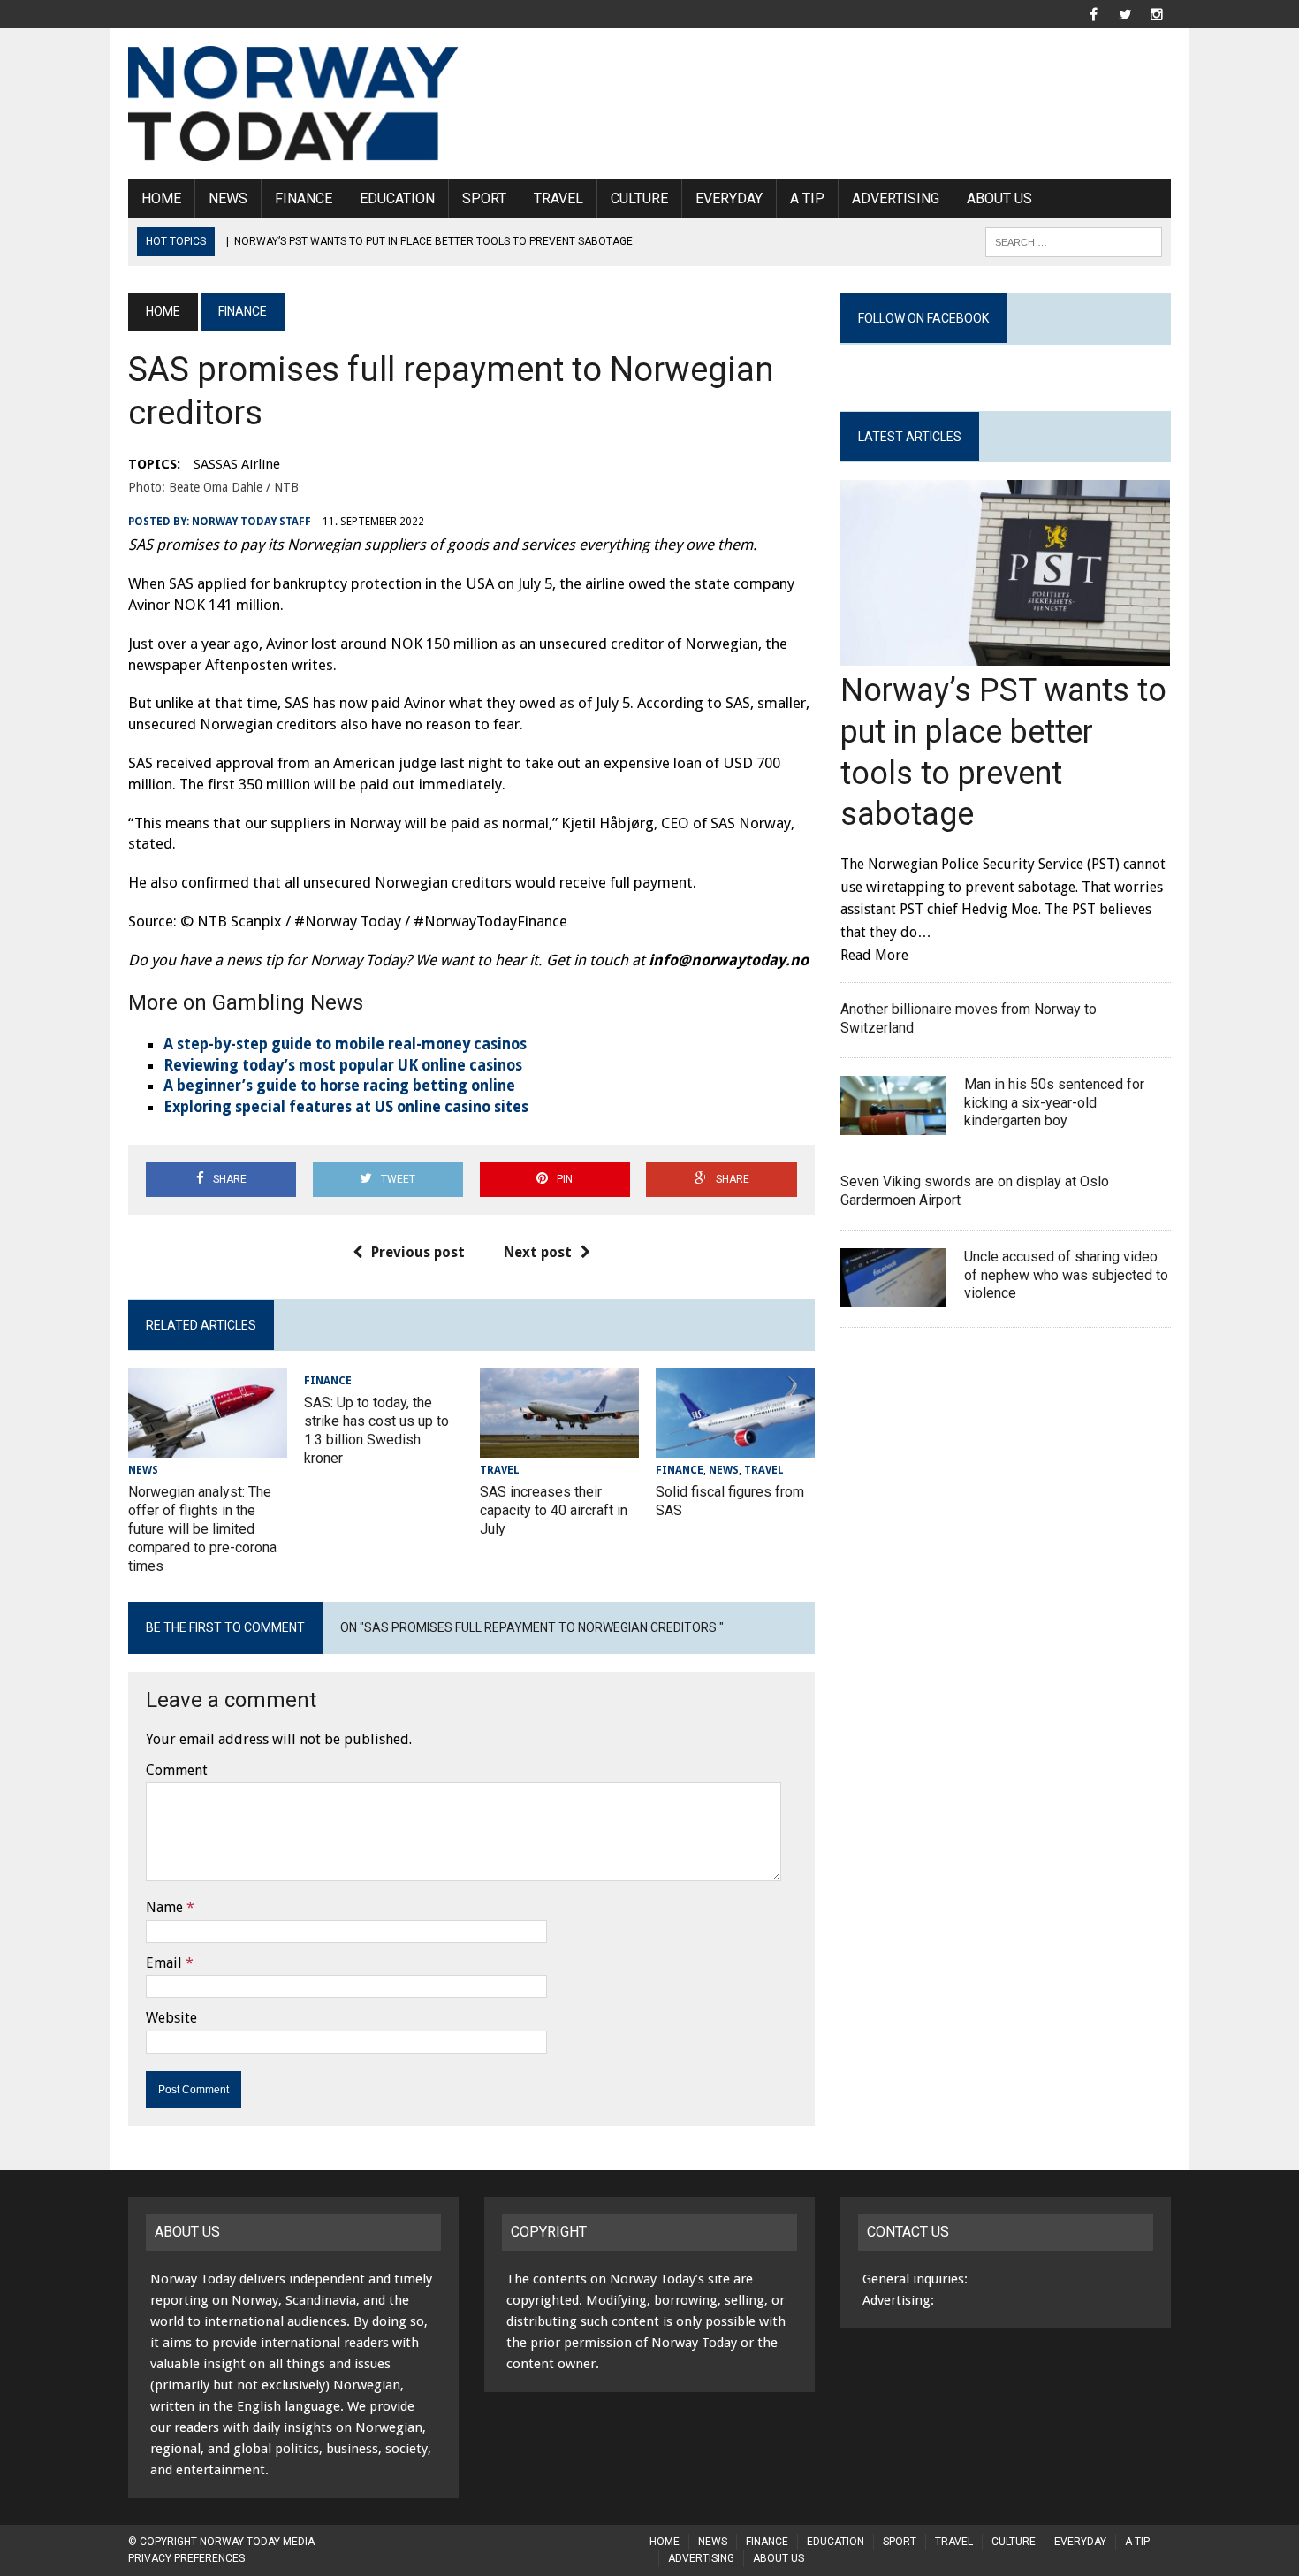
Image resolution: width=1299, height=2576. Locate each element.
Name (164, 1907)
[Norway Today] (293, 103)
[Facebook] (1093, 13)
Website (171, 2018)
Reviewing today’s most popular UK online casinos (343, 1065)
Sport (484, 198)
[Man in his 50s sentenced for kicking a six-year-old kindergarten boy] (893, 1124)
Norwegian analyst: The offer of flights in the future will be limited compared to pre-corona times (202, 1528)
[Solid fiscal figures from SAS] (735, 1447)
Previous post (418, 1252)
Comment (177, 1770)
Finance (304, 198)
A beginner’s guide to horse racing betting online (339, 1086)
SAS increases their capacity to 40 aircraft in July (554, 1510)
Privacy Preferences (186, 2558)
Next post (538, 1252)
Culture (639, 198)
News (228, 198)
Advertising (896, 198)
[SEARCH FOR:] (1074, 241)
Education (397, 198)
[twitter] (1125, 13)
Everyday (729, 198)
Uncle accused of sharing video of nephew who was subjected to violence (1066, 1275)
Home (161, 198)
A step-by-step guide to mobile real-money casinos (345, 1044)
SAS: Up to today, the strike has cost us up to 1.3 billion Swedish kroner (376, 1430)
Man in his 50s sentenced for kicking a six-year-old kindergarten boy (1054, 1103)
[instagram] (1157, 13)
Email (164, 1963)
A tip (807, 198)
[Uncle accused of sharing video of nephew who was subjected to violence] (893, 1296)
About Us (999, 198)
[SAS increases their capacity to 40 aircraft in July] (559, 1447)
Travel (558, 198)
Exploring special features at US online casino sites (346, 1107)
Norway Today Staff (251, 522)
